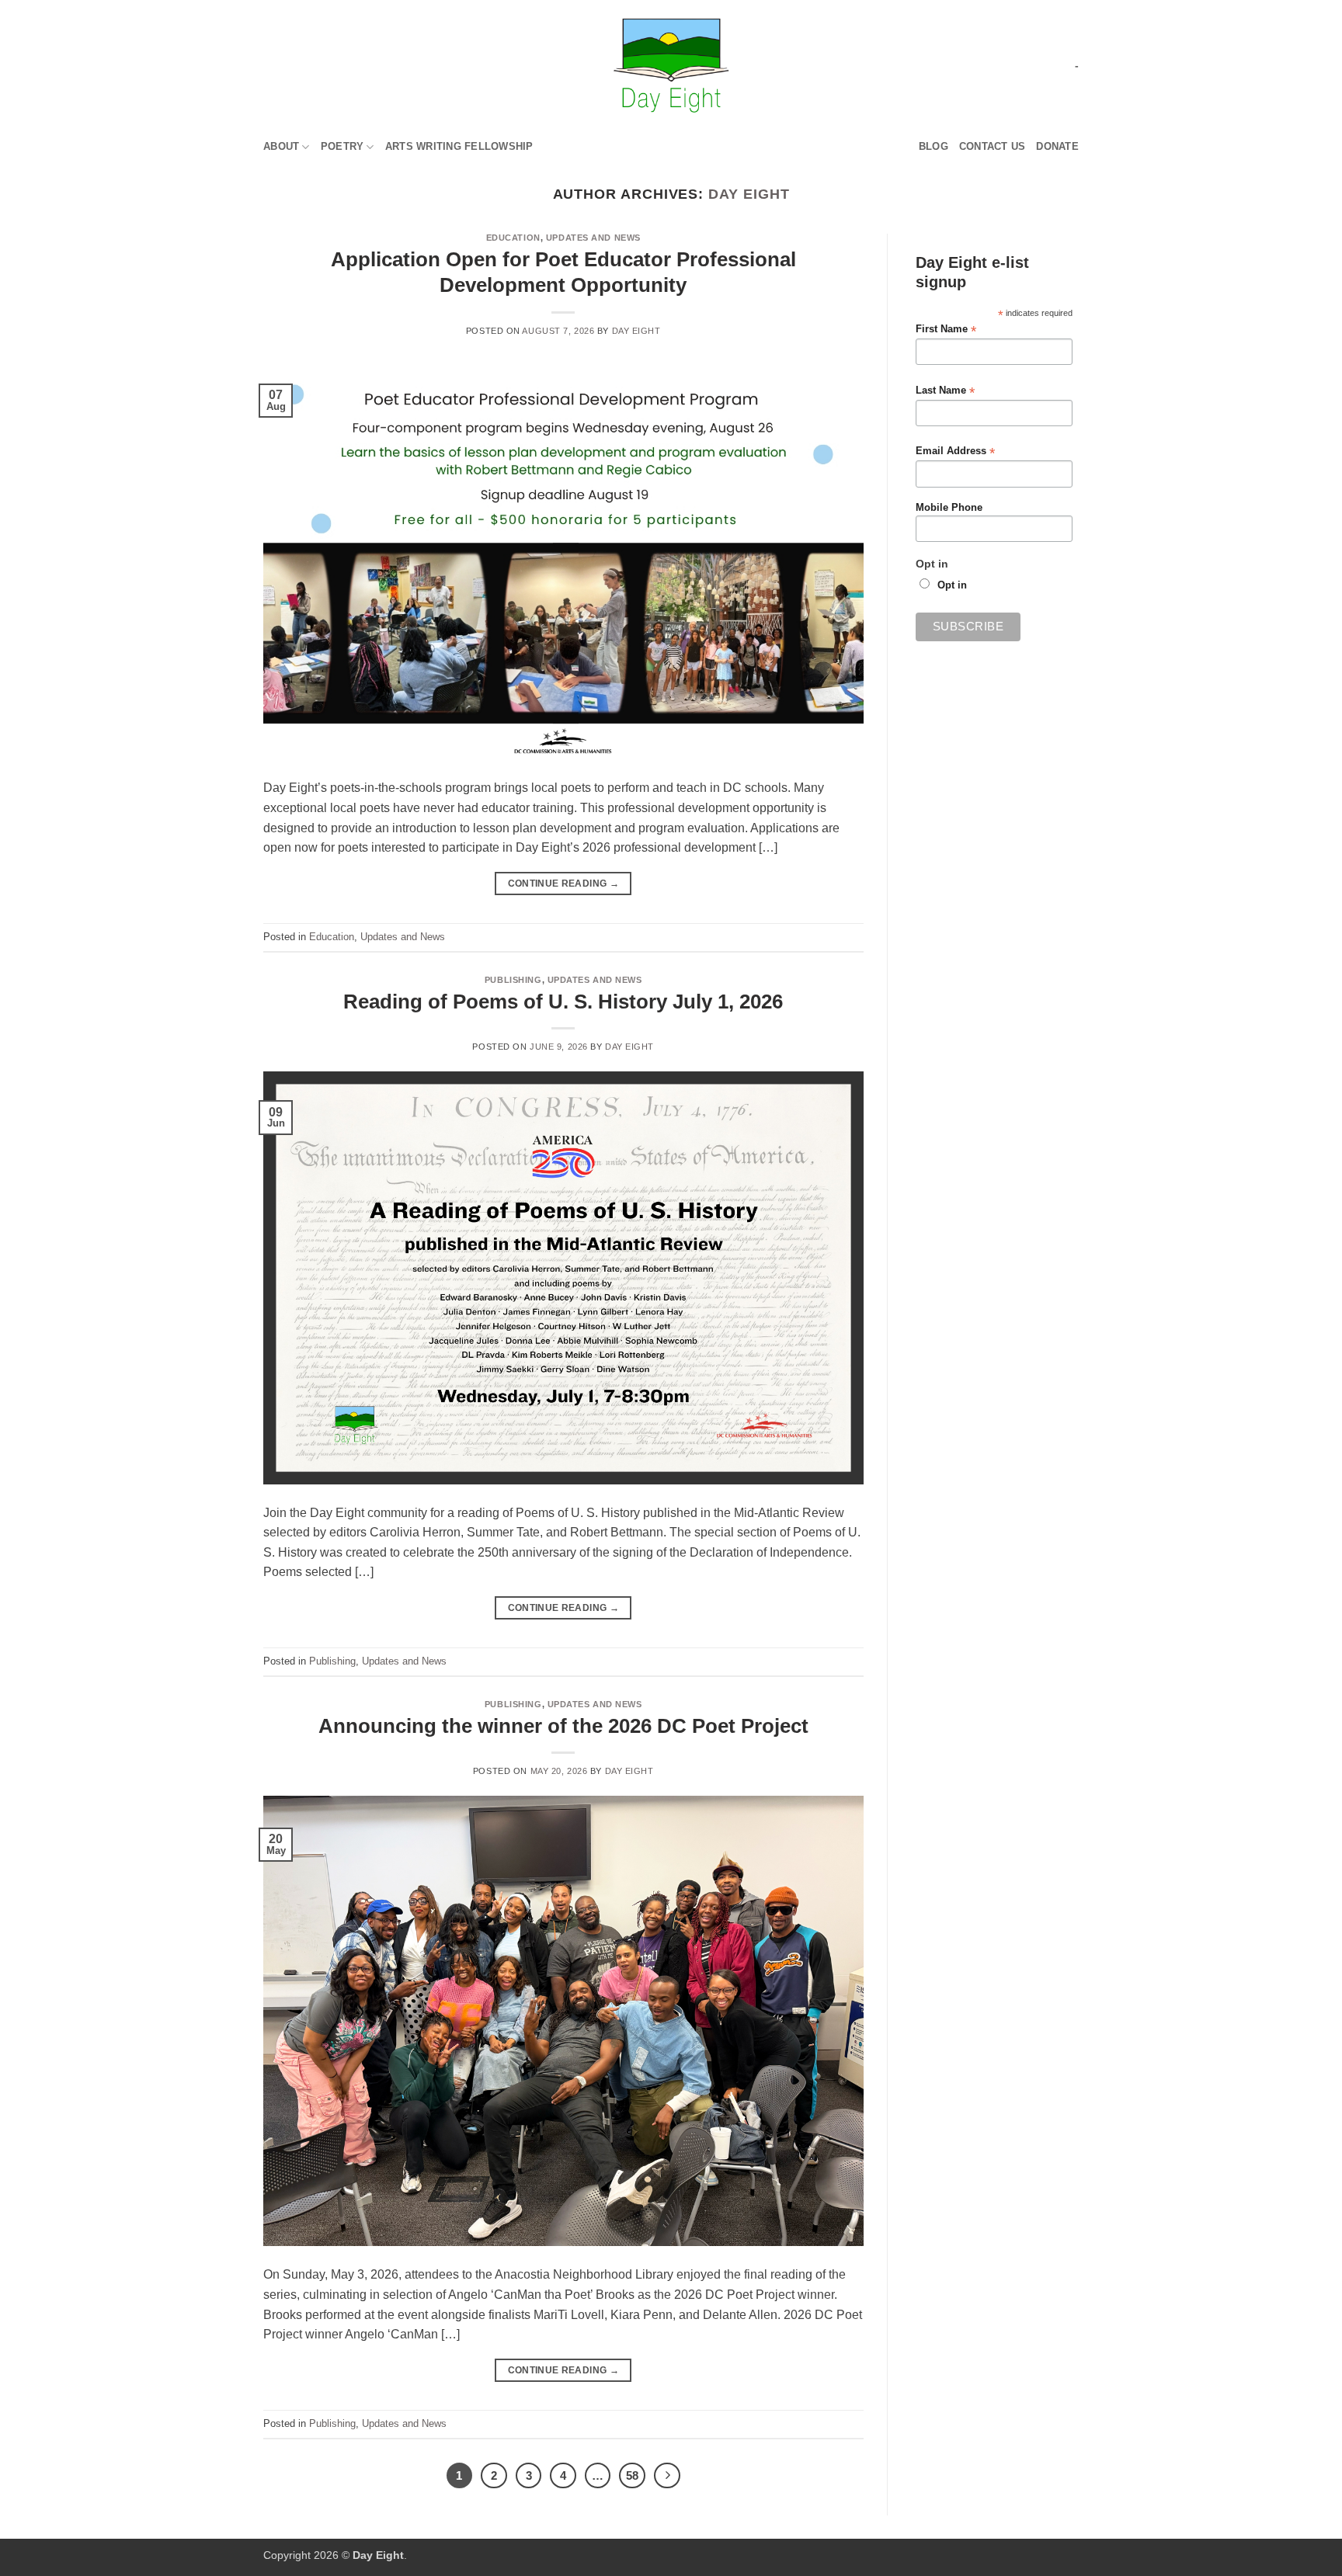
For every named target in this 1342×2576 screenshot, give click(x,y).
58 (632, 2475)
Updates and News (593, 238)
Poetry (342, 146)
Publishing (513, 980)
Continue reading (564, 884)
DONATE (1057, 146)
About (281, 146)
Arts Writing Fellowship (459, 146)
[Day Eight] (671, 66)
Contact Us (993, 146)
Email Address (955, 451)
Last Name (945, 391)
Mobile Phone (949, 508)
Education (513, 238)
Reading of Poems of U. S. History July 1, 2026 (563, 1002)
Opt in (952, 585)
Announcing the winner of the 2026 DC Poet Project (563, 1726)
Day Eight (749, 194)
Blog (933, 146)
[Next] (667, 2476)
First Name (946, 330)
